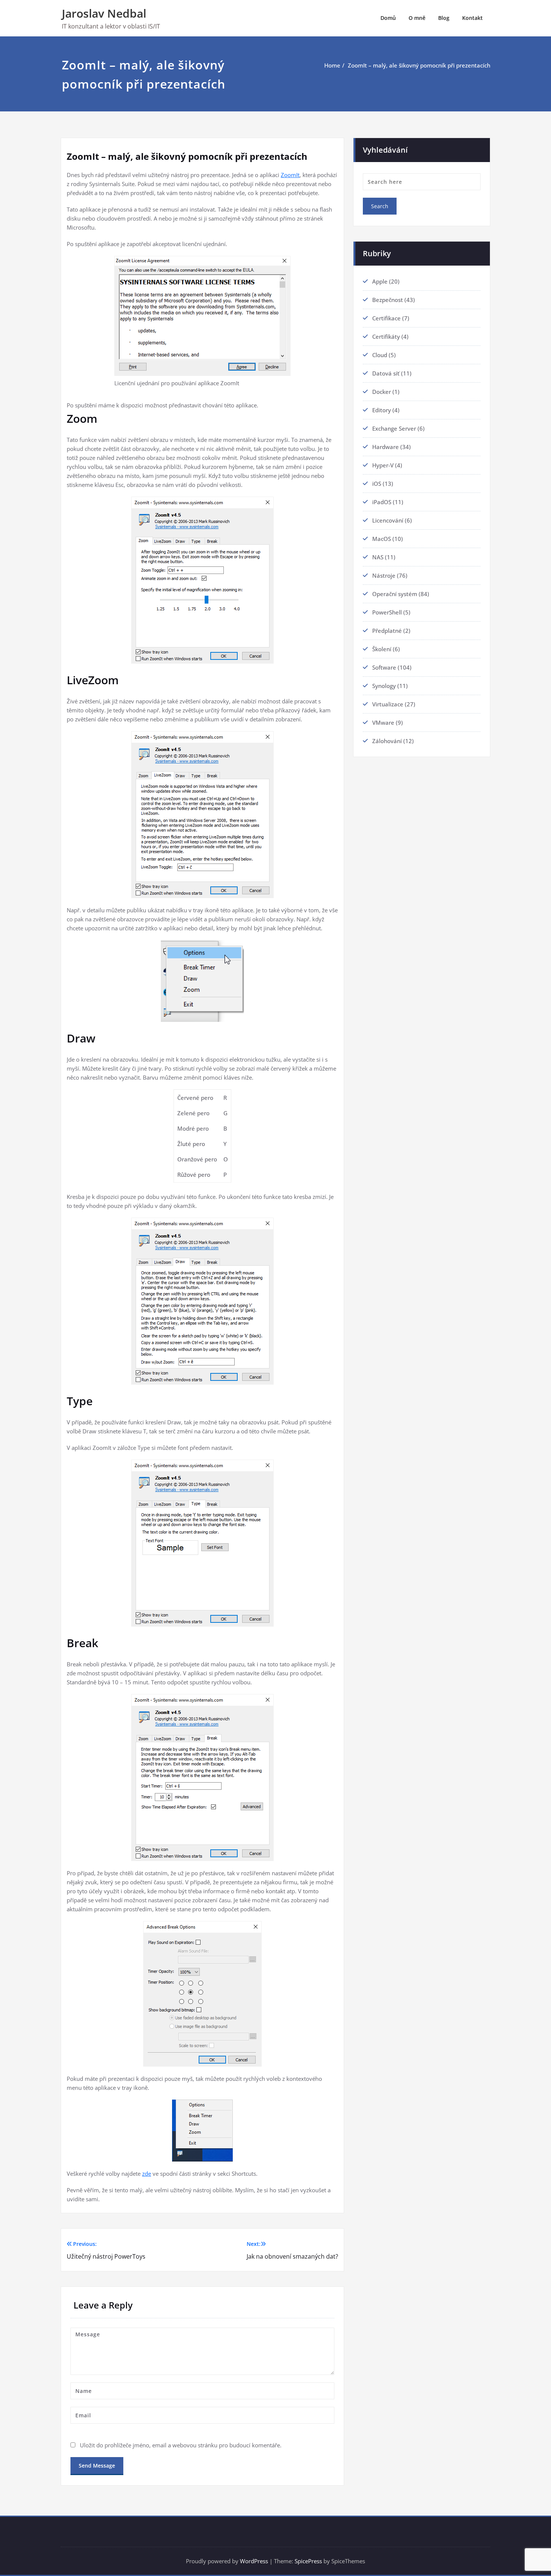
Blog (444, 18)
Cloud (380, 355)
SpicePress (308, 2561)
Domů (388, 18)
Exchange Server (394, 428)
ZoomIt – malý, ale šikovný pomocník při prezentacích (419, 65)
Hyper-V (383, 465)
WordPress (254, 2561)
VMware (383, 722)
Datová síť (386, 373)
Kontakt (472, 18)
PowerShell (387, 612)
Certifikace (386, 318)
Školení (382, 649)
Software (384, 667)
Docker (382, 392)
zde (147, 2173)
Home (332, 65)
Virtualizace (388, 704)
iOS (377, 484)
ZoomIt (290, 175)
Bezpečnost (388, 300)
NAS (378, 557)
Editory (382, 410)
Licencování (388, 520)
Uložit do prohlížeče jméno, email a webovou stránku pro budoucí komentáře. (181, 2445)
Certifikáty (386, 336)
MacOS (382, 539)
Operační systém (395, 594)
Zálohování (387, 741)
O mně (417, 18)
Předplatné (387, 631)
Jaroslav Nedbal (104, 13)
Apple (380, 281)
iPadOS (382, 502)
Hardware (386, 447)
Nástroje (384, 575)
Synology (384, 686)
